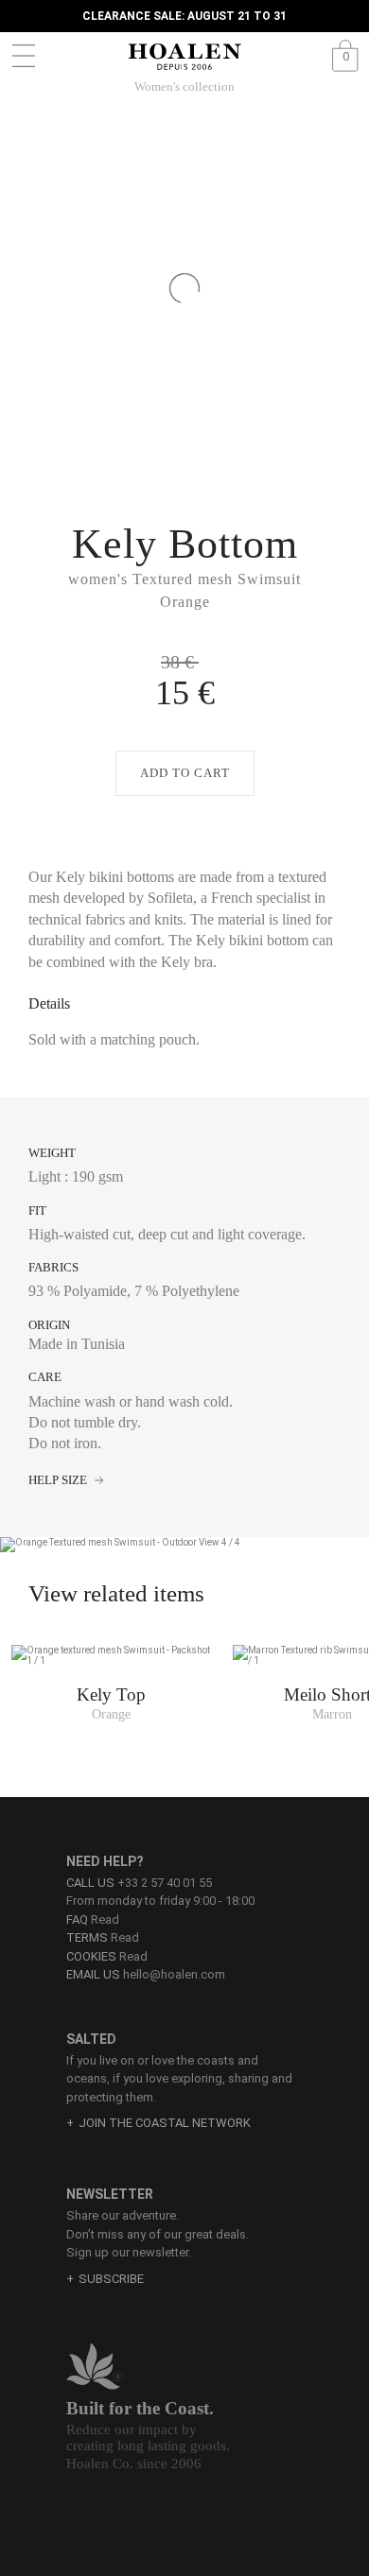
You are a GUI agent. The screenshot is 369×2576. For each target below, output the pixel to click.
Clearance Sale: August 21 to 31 (184, 16)
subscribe (111, 2279)
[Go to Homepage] (184, 57)
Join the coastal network (165, 2123)
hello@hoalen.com (174, 1974)
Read (93, 1919)
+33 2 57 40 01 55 (165, 1883)
